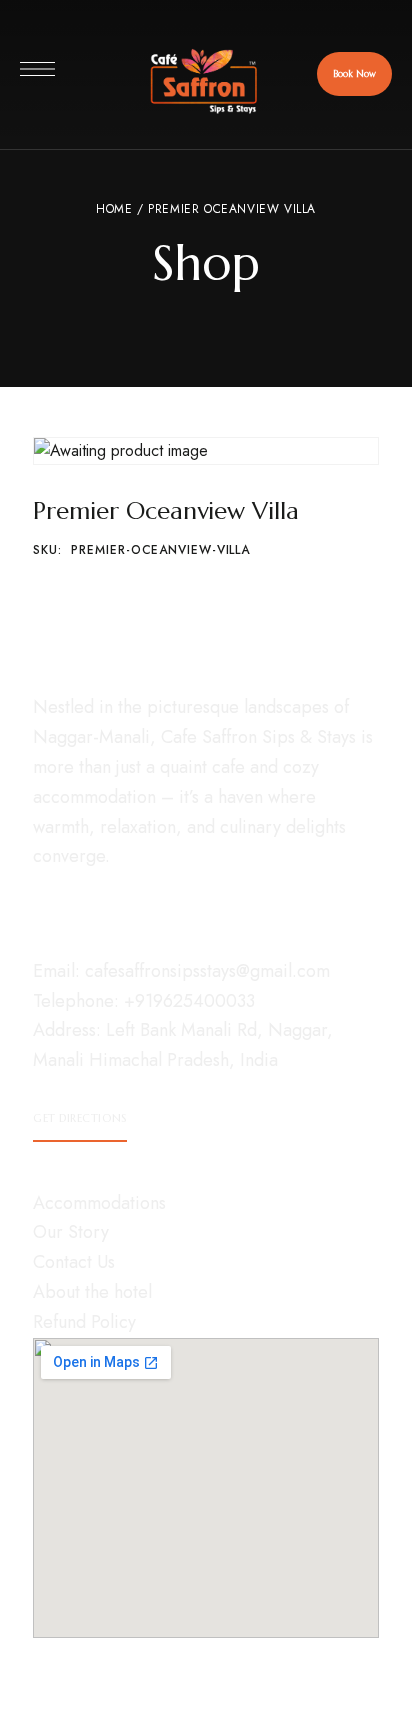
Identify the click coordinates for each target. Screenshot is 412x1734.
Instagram (39, 900)
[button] (354, 74)
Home (114, 209)
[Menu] (37, 69)
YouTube (113, 900)
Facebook (76, 900)
